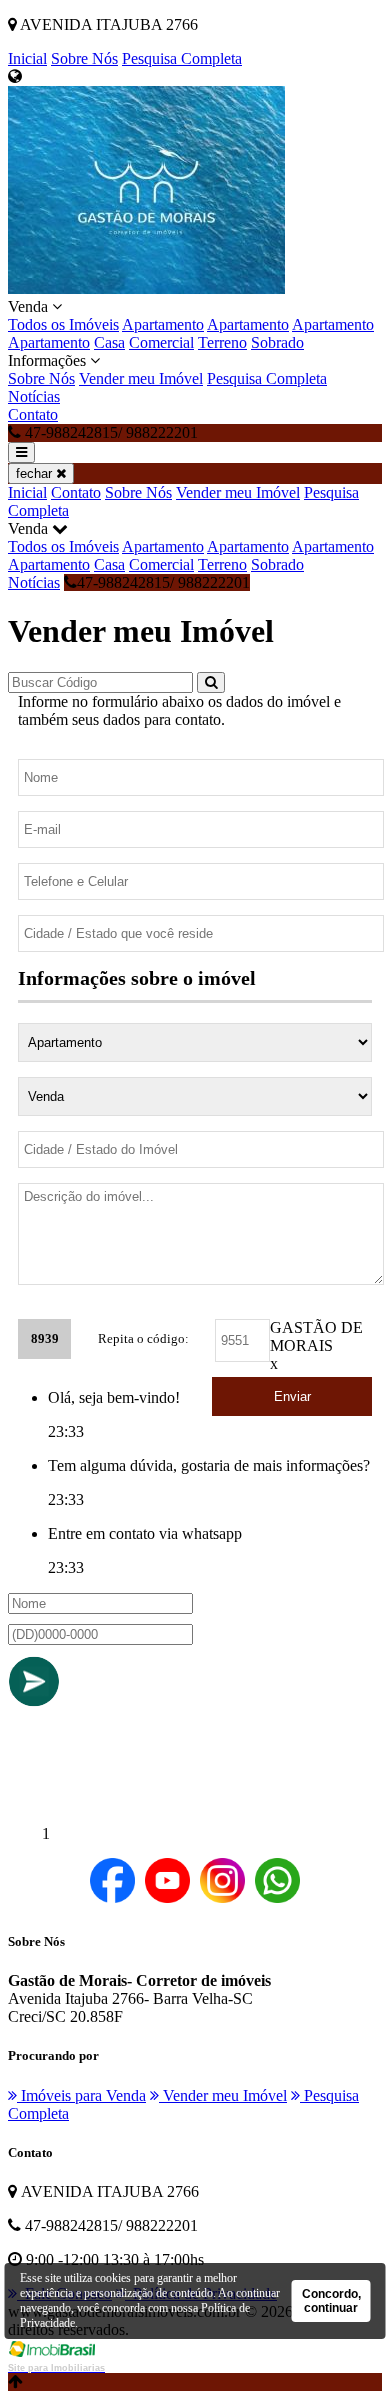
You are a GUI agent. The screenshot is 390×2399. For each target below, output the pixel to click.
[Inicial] (146, 288)
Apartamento (163, 324)
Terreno (222, 342)
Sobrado (277, 342)
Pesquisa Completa (182, 58)
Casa (109, 342)
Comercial (161, 342)
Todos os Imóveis (63, 324)
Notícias (34, 396)
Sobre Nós (84, 58)
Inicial (27, 58)
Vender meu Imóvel (141, 378)
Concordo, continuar (331, 2301)
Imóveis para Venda (81, 2095)
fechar (36, 473)
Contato (33, 414)
